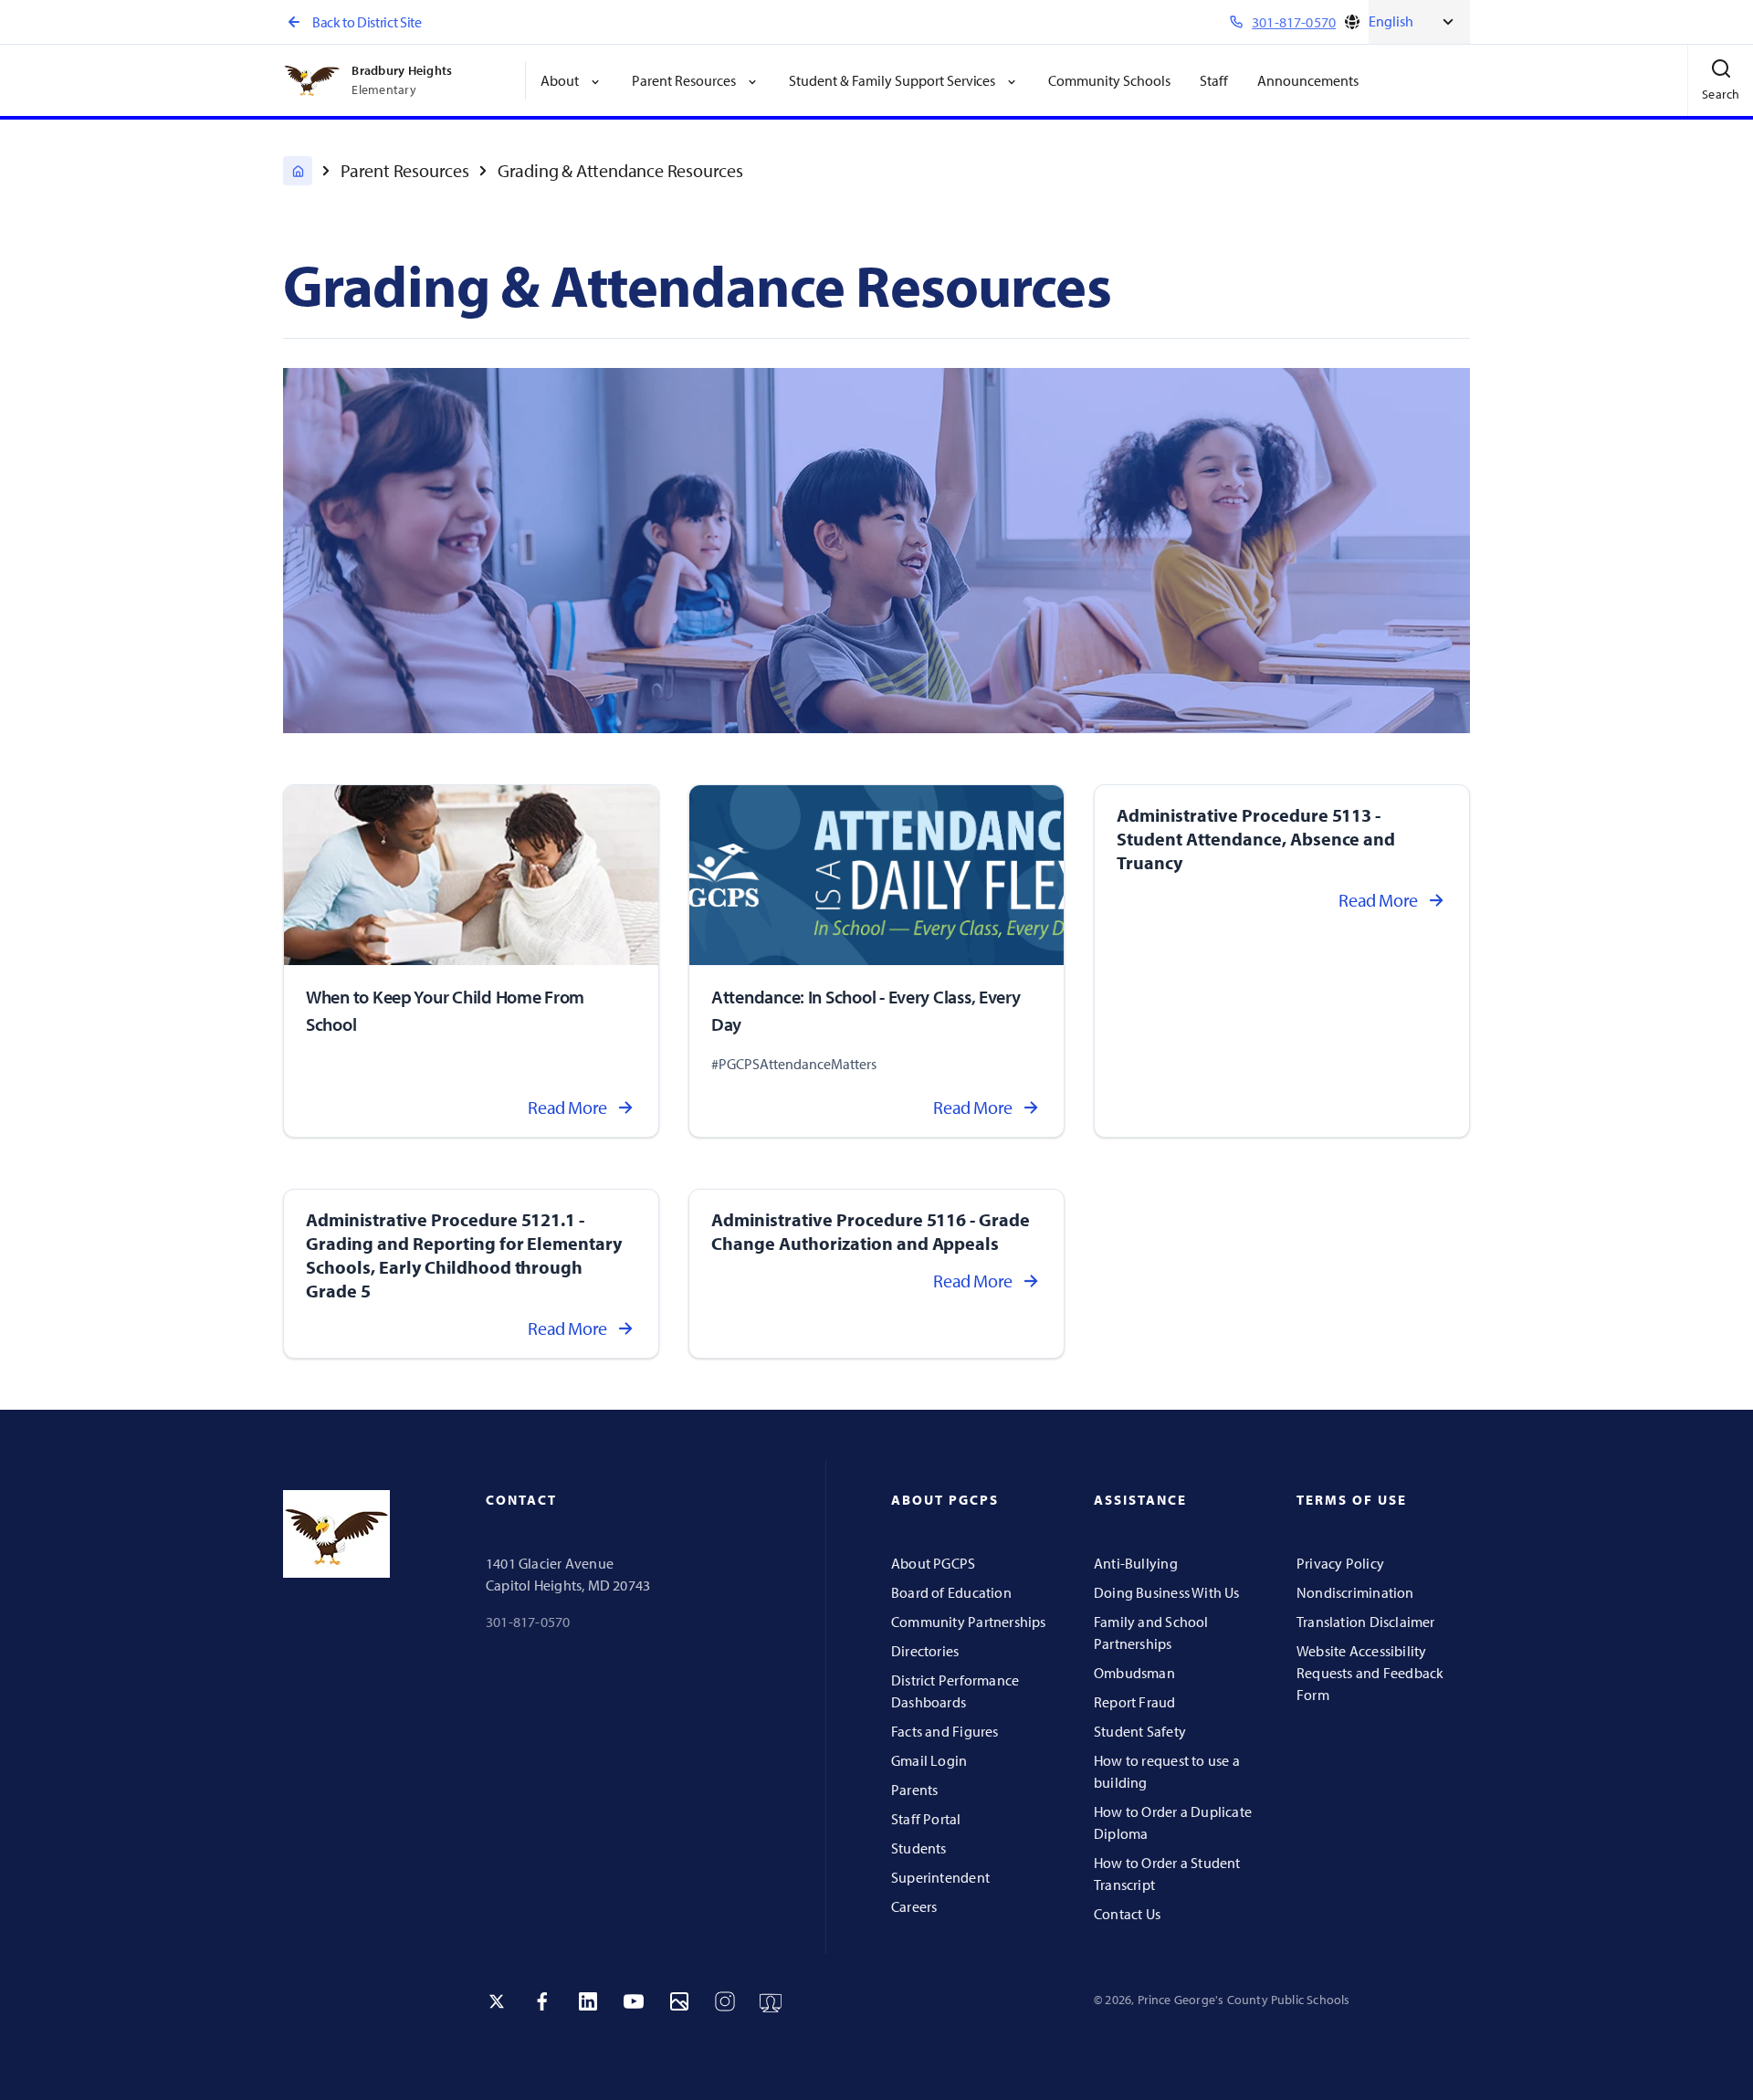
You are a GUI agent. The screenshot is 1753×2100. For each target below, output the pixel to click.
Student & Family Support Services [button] (892, 80)
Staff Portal (926, 1819)
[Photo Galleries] (679, 2001)
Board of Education (951, 1592)
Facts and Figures (945, 1731)
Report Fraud (1135, 1702)
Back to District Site (367, 22)
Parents (914, 1790)
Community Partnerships (969, 1622)
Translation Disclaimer (1366, 1622)
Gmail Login (929, 1760)
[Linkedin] (588, 2001)
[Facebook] (542, 2001)
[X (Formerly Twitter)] (497, 2001)
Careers (914, 1906)
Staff (1214, 80)
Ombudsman (1134, 1673)
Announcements (1308, 80)
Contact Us (1127, 1914)
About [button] (560, 80)
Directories (925, 1651)
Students (919, 1848)
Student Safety (1140, 1731)
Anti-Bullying (1136, 1563)
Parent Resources (405, 170)
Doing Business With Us (1167, 1592)
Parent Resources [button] (684, 80)
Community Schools (1109, 80)
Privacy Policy (1340, 1563)
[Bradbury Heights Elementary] (298, 171)
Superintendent (940, 1877)
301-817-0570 (528, 1622)
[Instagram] (725, 2001)
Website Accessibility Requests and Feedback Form (1370, 1673)
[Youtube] (634, 2001)
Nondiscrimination (1355, 1592)
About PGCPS (933, 1563)
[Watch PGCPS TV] (771, 2001)
